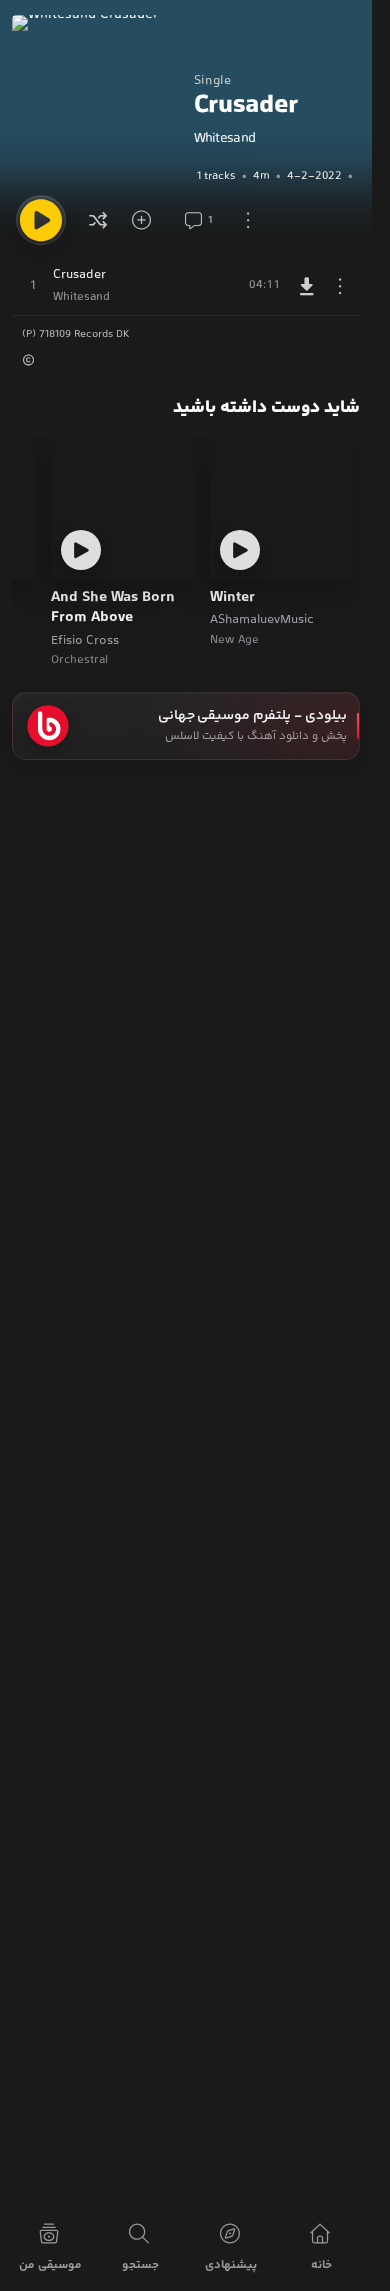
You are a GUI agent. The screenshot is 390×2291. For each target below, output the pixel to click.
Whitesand (225, 139)
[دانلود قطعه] (307, 286)
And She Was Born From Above (113, 608)
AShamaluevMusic (262, 620)
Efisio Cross (85, 641)
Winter (232, 598)
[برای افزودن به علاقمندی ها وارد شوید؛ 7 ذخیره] (148, 220)
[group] (277, 176)
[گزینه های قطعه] (340, 286)
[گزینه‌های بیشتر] (248, 220)
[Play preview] (240, 550)
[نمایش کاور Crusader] (98, 101)
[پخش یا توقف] (41, 220)
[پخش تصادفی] (98, 220)
